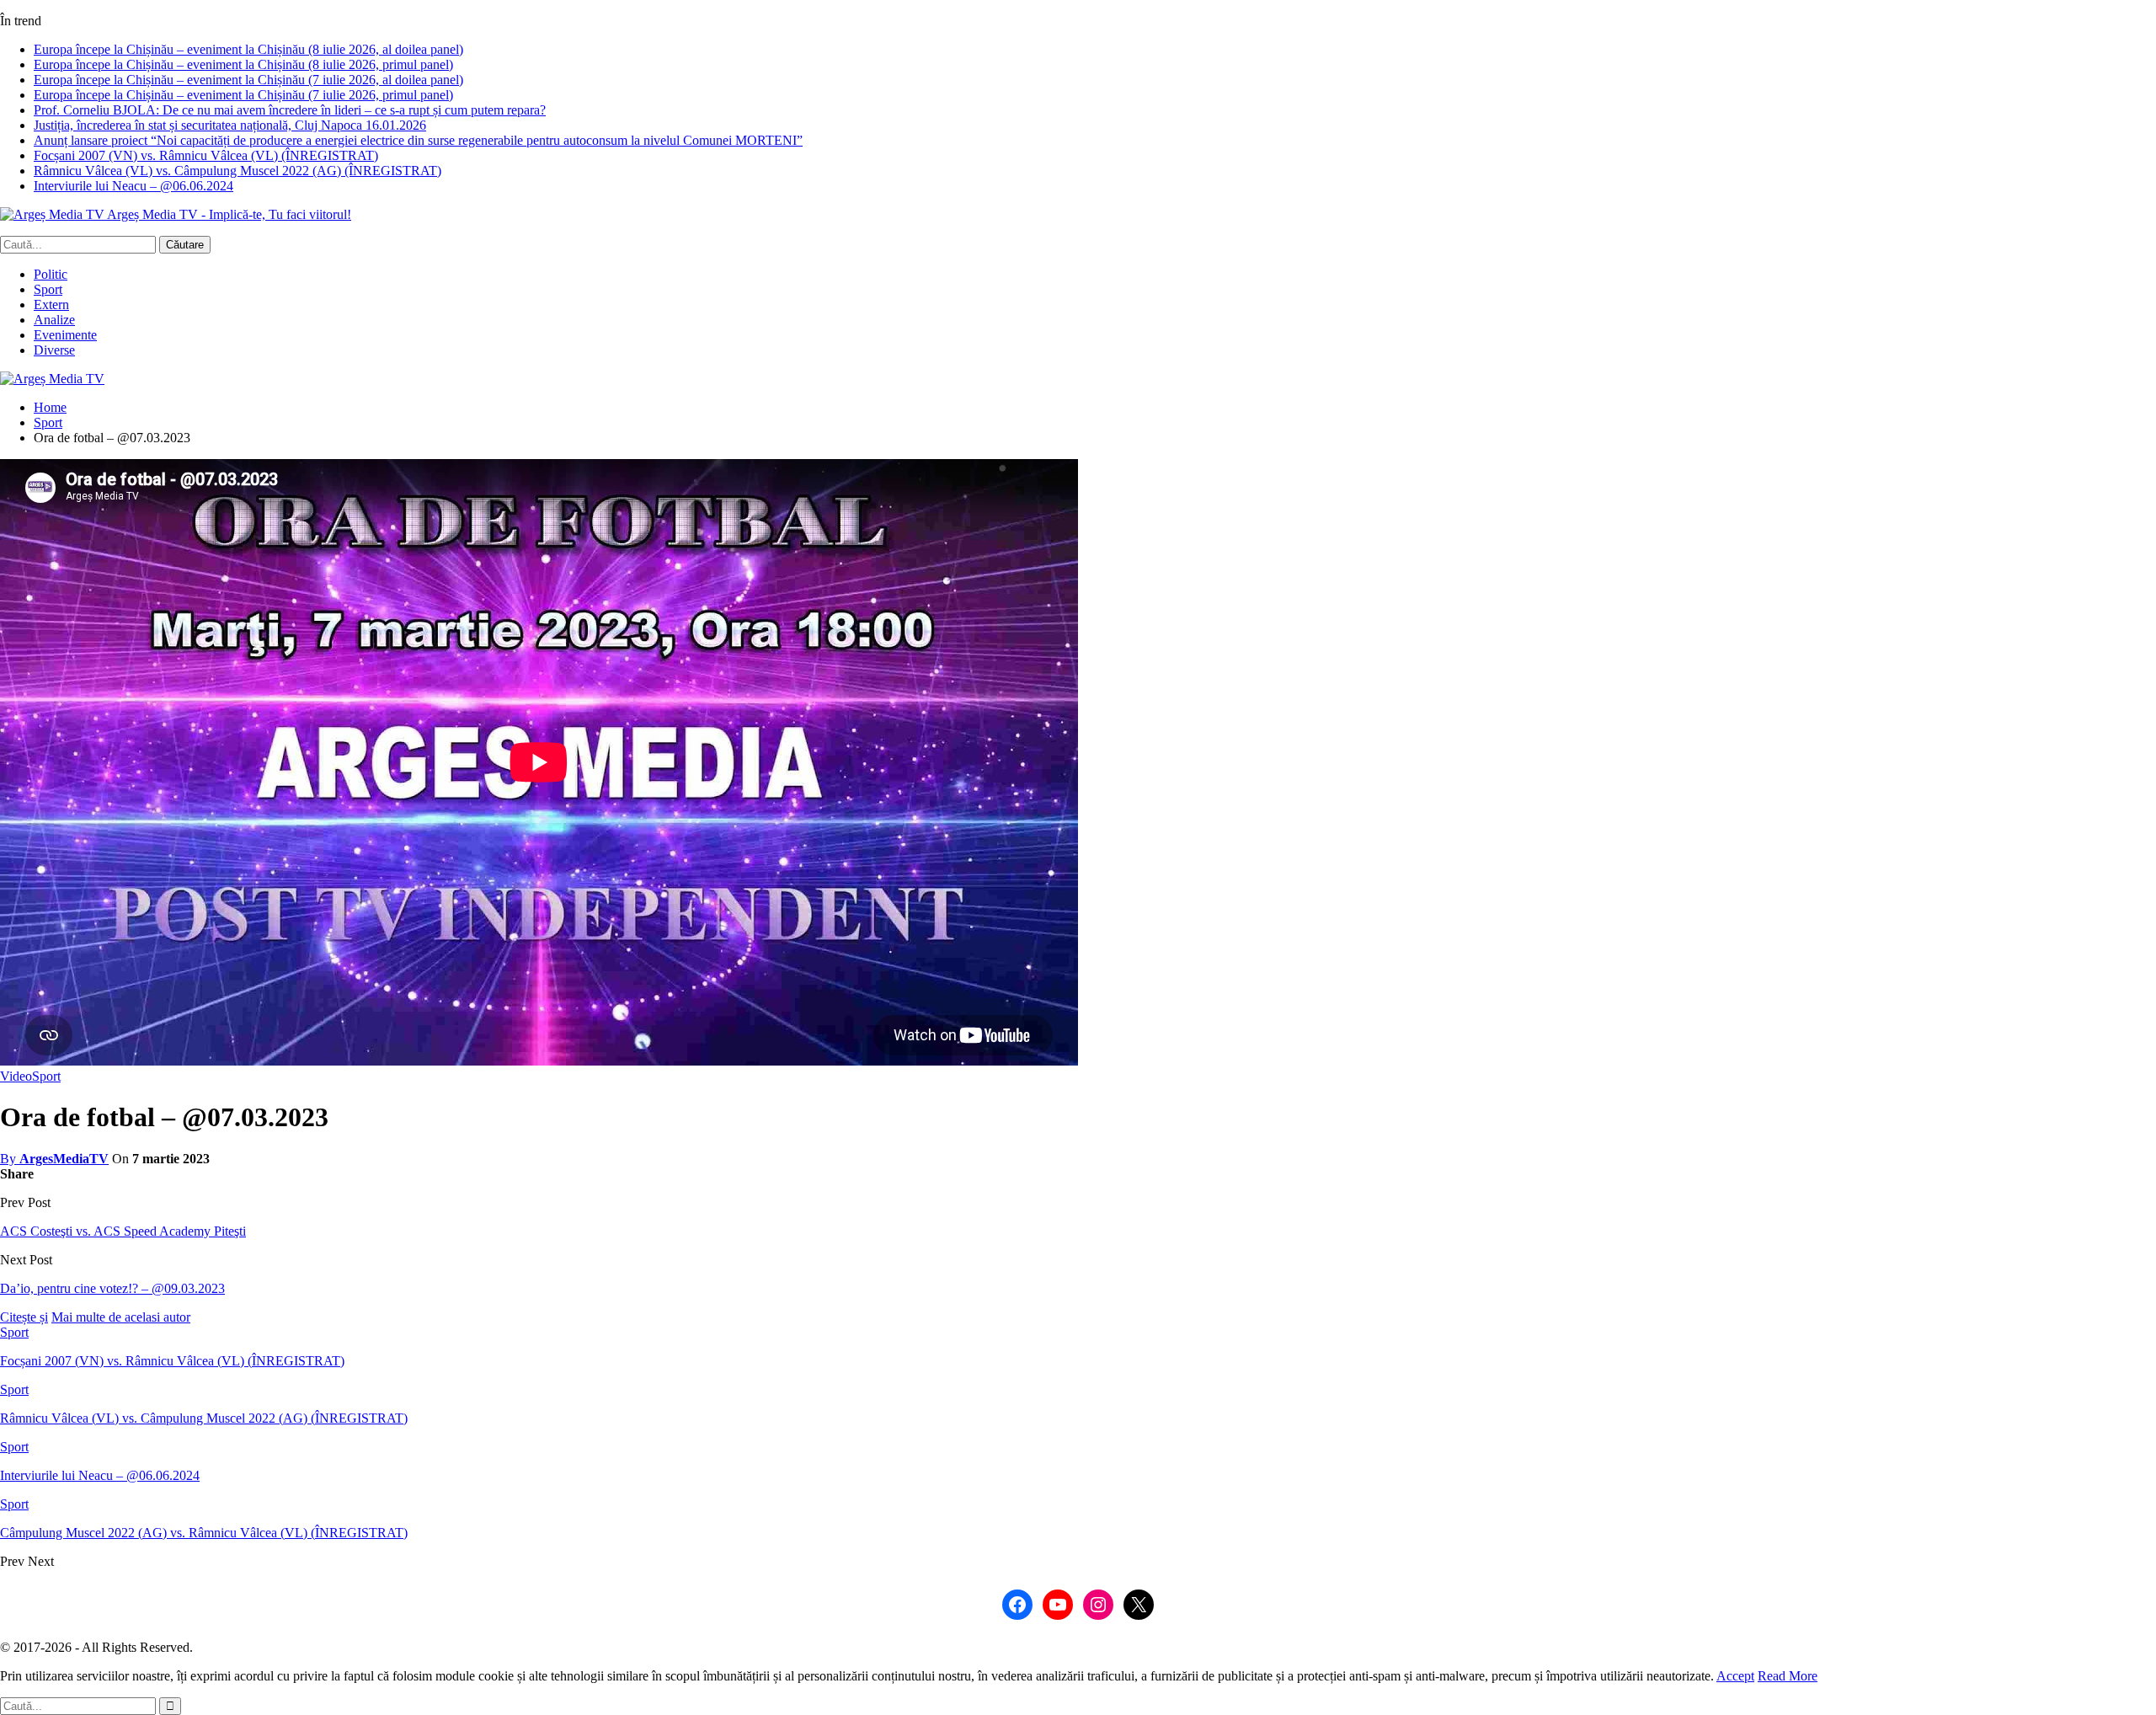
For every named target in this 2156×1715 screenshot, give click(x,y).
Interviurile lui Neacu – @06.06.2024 (133, 186)
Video (16, 1076)
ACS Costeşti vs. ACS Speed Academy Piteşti (123, 1231)
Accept (1735, 1676)
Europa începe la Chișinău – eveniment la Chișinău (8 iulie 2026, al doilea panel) (248, 49)
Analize (54, 320)
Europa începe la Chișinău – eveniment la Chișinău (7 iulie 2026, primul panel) (243, 95)
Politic (51, 274)
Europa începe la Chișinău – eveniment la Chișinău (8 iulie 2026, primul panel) (243, 64)
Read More (1788, 1676)
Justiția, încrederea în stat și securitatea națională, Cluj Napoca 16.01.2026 (230, 125)
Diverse (54, 350)
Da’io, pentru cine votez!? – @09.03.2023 (112, 1288)
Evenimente (65, 335)
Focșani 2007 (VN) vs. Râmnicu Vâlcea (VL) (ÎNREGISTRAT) (206, 155)
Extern (51, 305)
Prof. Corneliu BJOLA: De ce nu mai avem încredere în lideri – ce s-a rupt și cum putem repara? (290, 110)
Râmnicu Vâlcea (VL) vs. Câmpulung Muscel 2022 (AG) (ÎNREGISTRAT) (237, 171)
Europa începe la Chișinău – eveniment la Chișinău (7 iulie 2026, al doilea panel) (248, 80)
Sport (48, 289)
